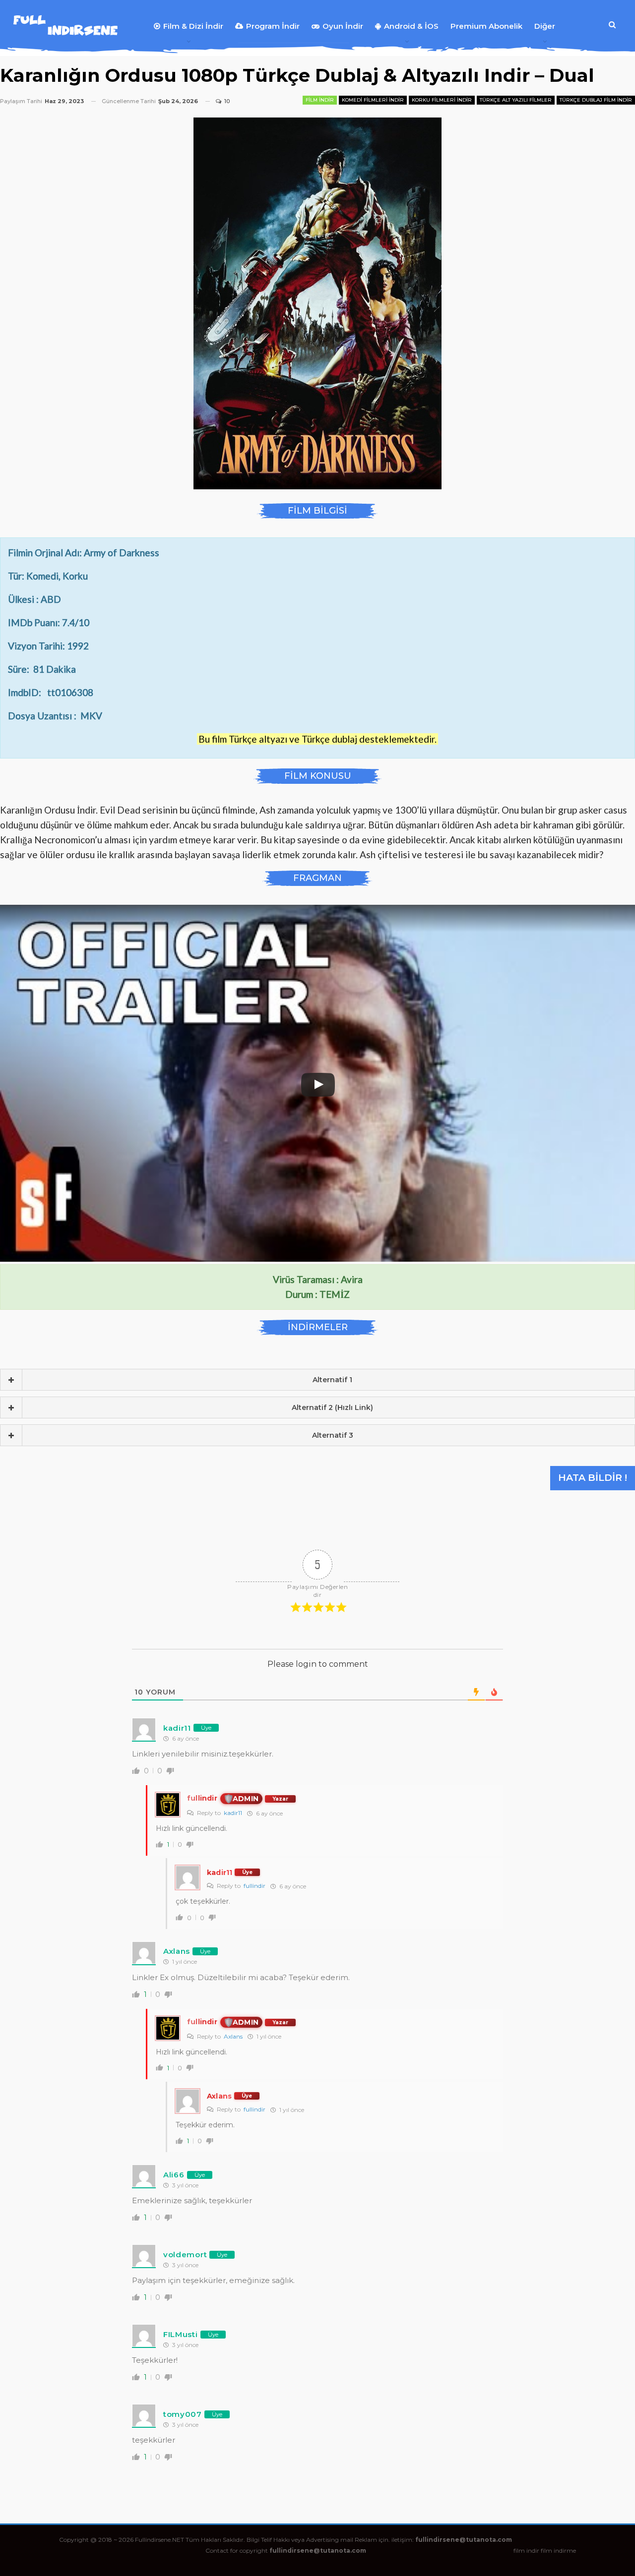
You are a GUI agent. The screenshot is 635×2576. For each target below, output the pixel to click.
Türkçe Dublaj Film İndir (596, 100)
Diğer (545, 26)
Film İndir (320, 100)
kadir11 (233, 1813)
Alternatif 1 (332, 1380)
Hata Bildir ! (593, 1478)
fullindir (254, 1886)
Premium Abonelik (486, 26)
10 (226, 101)
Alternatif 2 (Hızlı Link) (332, 1407)
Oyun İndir (343, 26)
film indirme (558, 2550)
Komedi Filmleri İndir (373, 100)
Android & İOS (411, 26)
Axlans (233, 2036)
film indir (526, 2550)
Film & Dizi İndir (193, 26)
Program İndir (273, 26)
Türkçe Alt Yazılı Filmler (516, 100)
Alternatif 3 (333, 1435)
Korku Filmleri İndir (442, 100)
